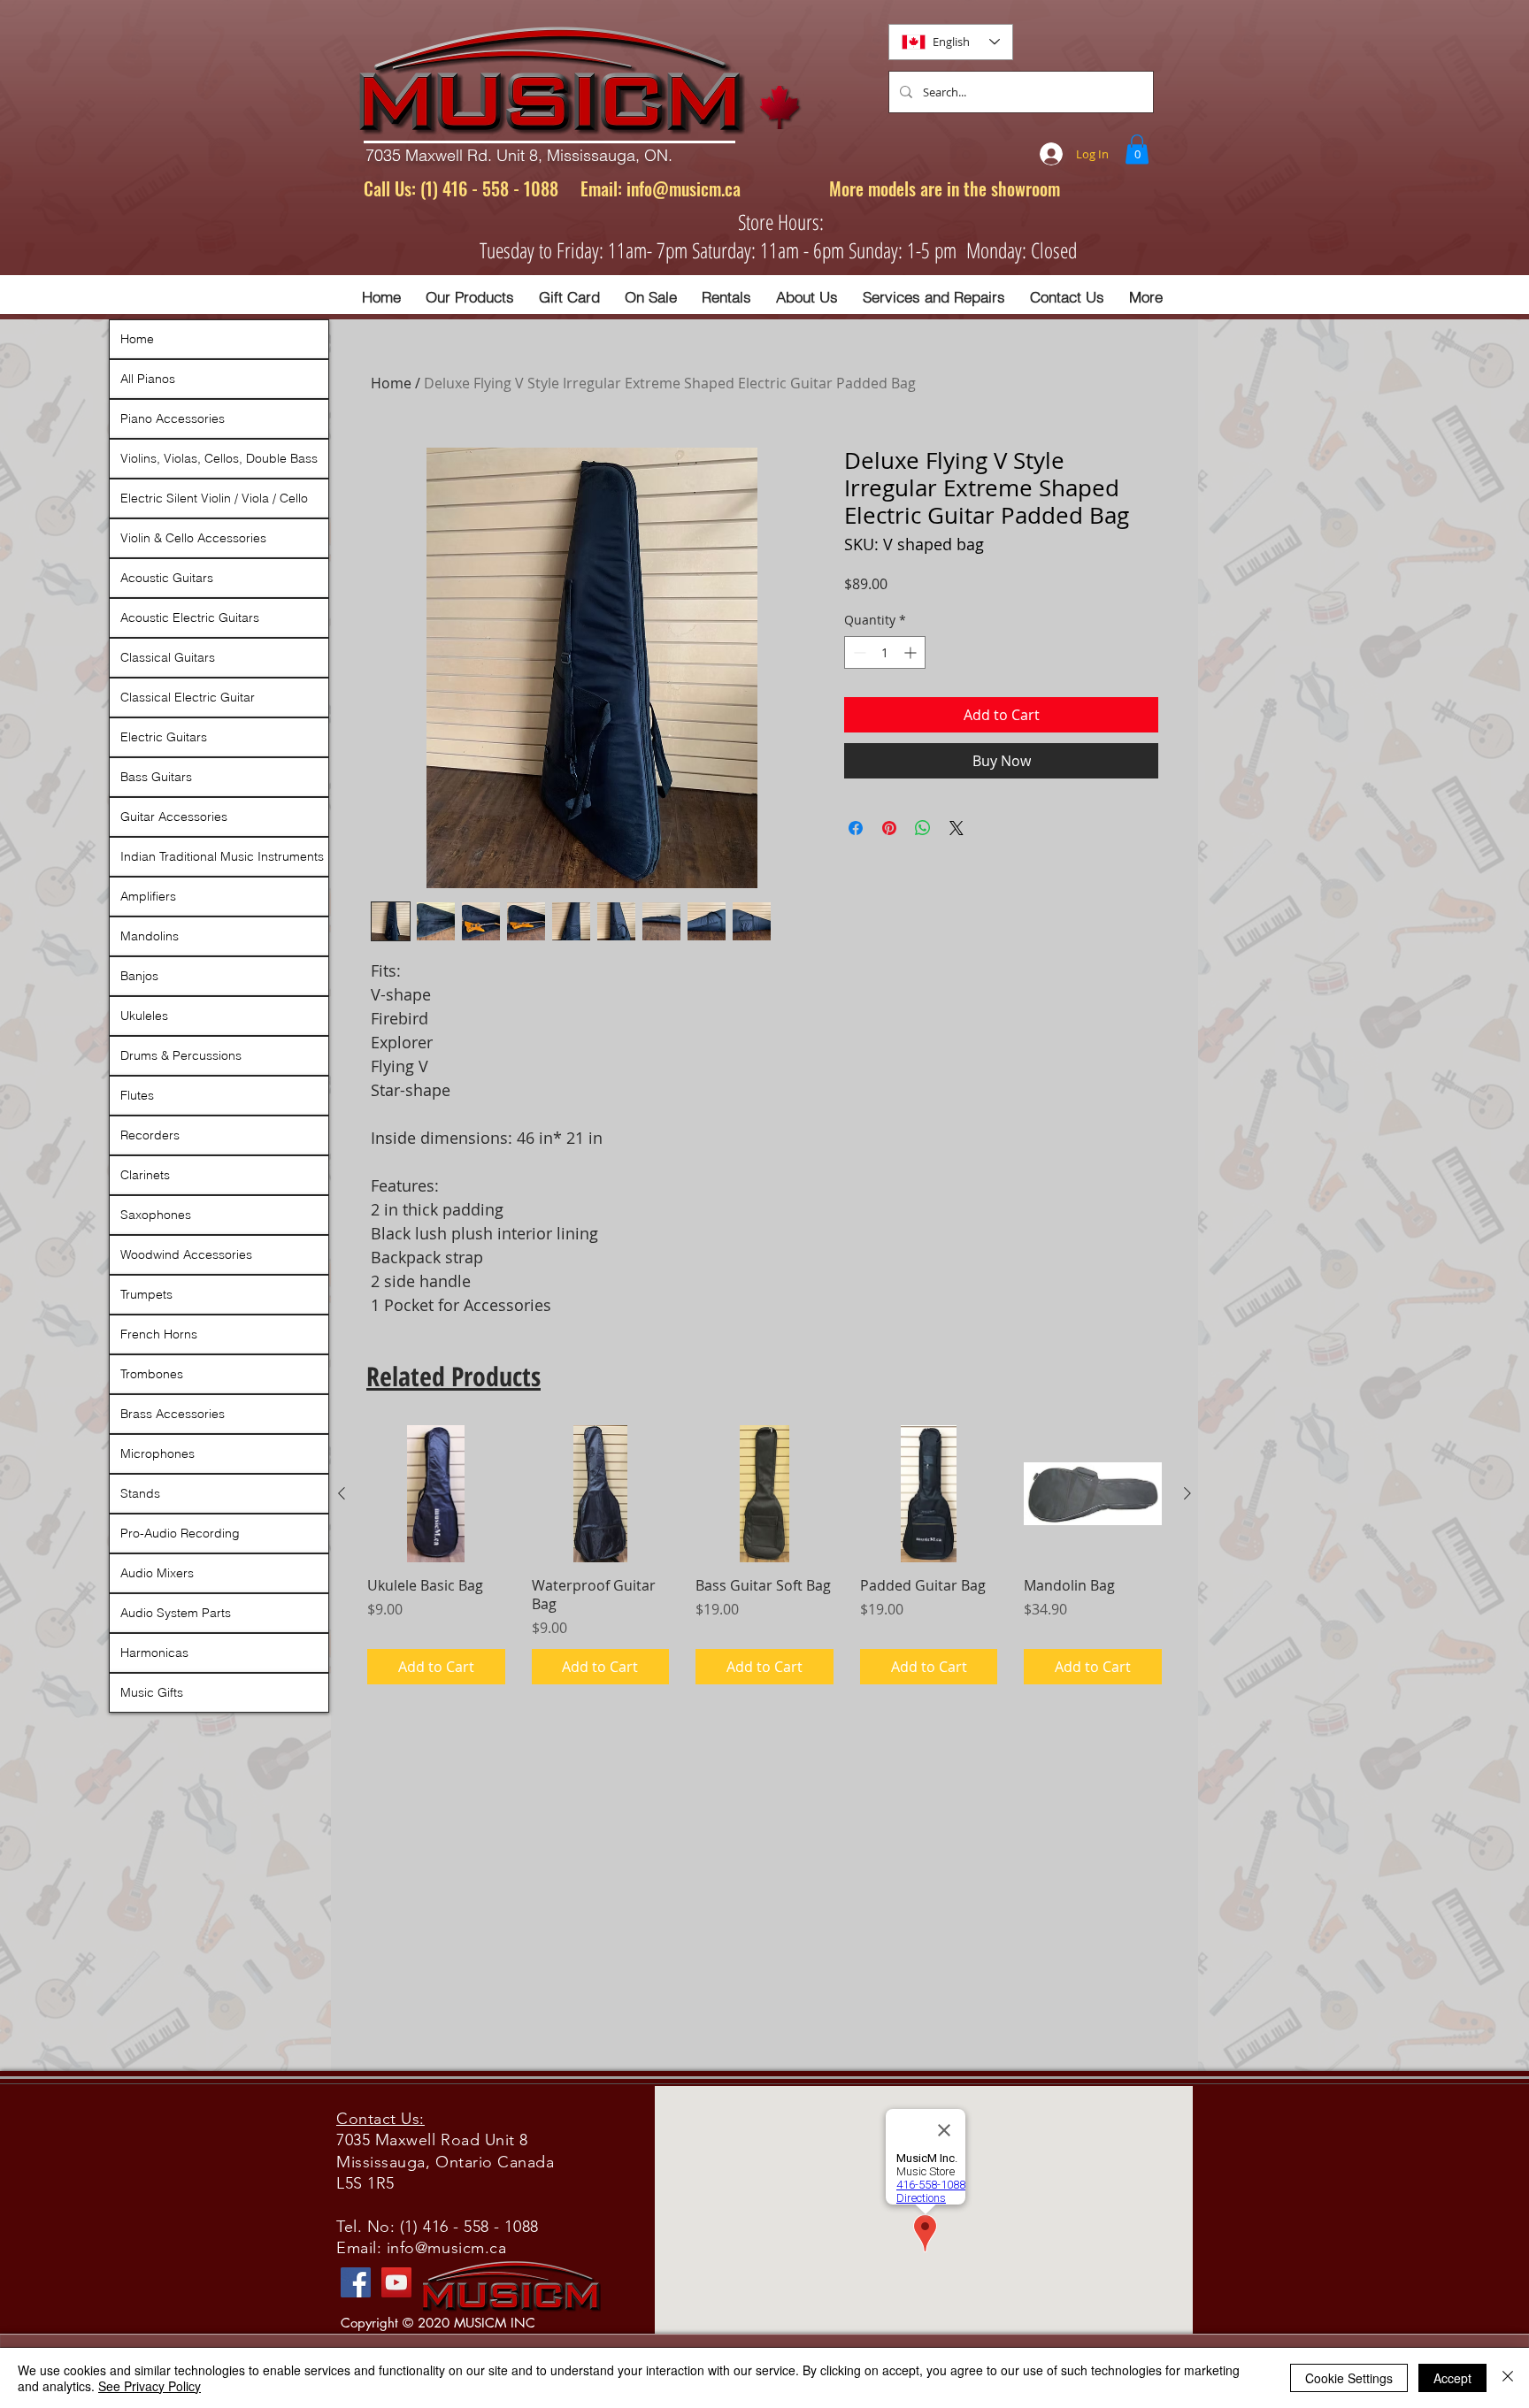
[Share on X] (957, 828)
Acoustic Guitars (167, 578)
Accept (1452, 2378)
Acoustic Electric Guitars (190, 617)
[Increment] (912, 652)
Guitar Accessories (174, 817)
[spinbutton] (885, 652)
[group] (764, 1555)
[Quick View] (436, 1494)
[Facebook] (356, 2282)
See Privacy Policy (150, 2386)
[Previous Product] (342, 1493)
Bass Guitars (156, 777)
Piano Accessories (173, 418)
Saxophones (156, 1215)
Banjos (139, 976)
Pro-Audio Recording (180, 1533)
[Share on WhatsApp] (923, 828)
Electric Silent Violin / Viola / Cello (214, 498)
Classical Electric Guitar (188, 697)
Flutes (137, 1095)
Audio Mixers (157, 1573)
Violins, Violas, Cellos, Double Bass (219, 458)
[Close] (1508, 2378)
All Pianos (148, 379)
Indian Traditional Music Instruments (222, 856)
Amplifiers (148, 896)
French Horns (159, 1334)
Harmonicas (154, 1653)
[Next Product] (1187, 1493)
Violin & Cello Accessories (193, 538)
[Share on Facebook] (856, 828)
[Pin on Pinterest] (889, 828)
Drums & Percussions (181, 1055)
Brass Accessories (173, 1414)
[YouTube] (396, 2282)
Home (391, 383)
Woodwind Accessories (186, 1254)
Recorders (150, 1135)
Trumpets (146, 1294)
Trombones (152, 1374)
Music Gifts (152, 1692)
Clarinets (145, 1175)
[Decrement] (858, 652)
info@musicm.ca (684, 188)
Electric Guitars (164, 737)
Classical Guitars (168, 657)
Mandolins (150, 936)
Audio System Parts (176, 1613)
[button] (1137, 149)
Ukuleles (144, 1016)
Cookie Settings (1349, 2378)
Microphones (158, 1453)
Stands (140, 1493)
